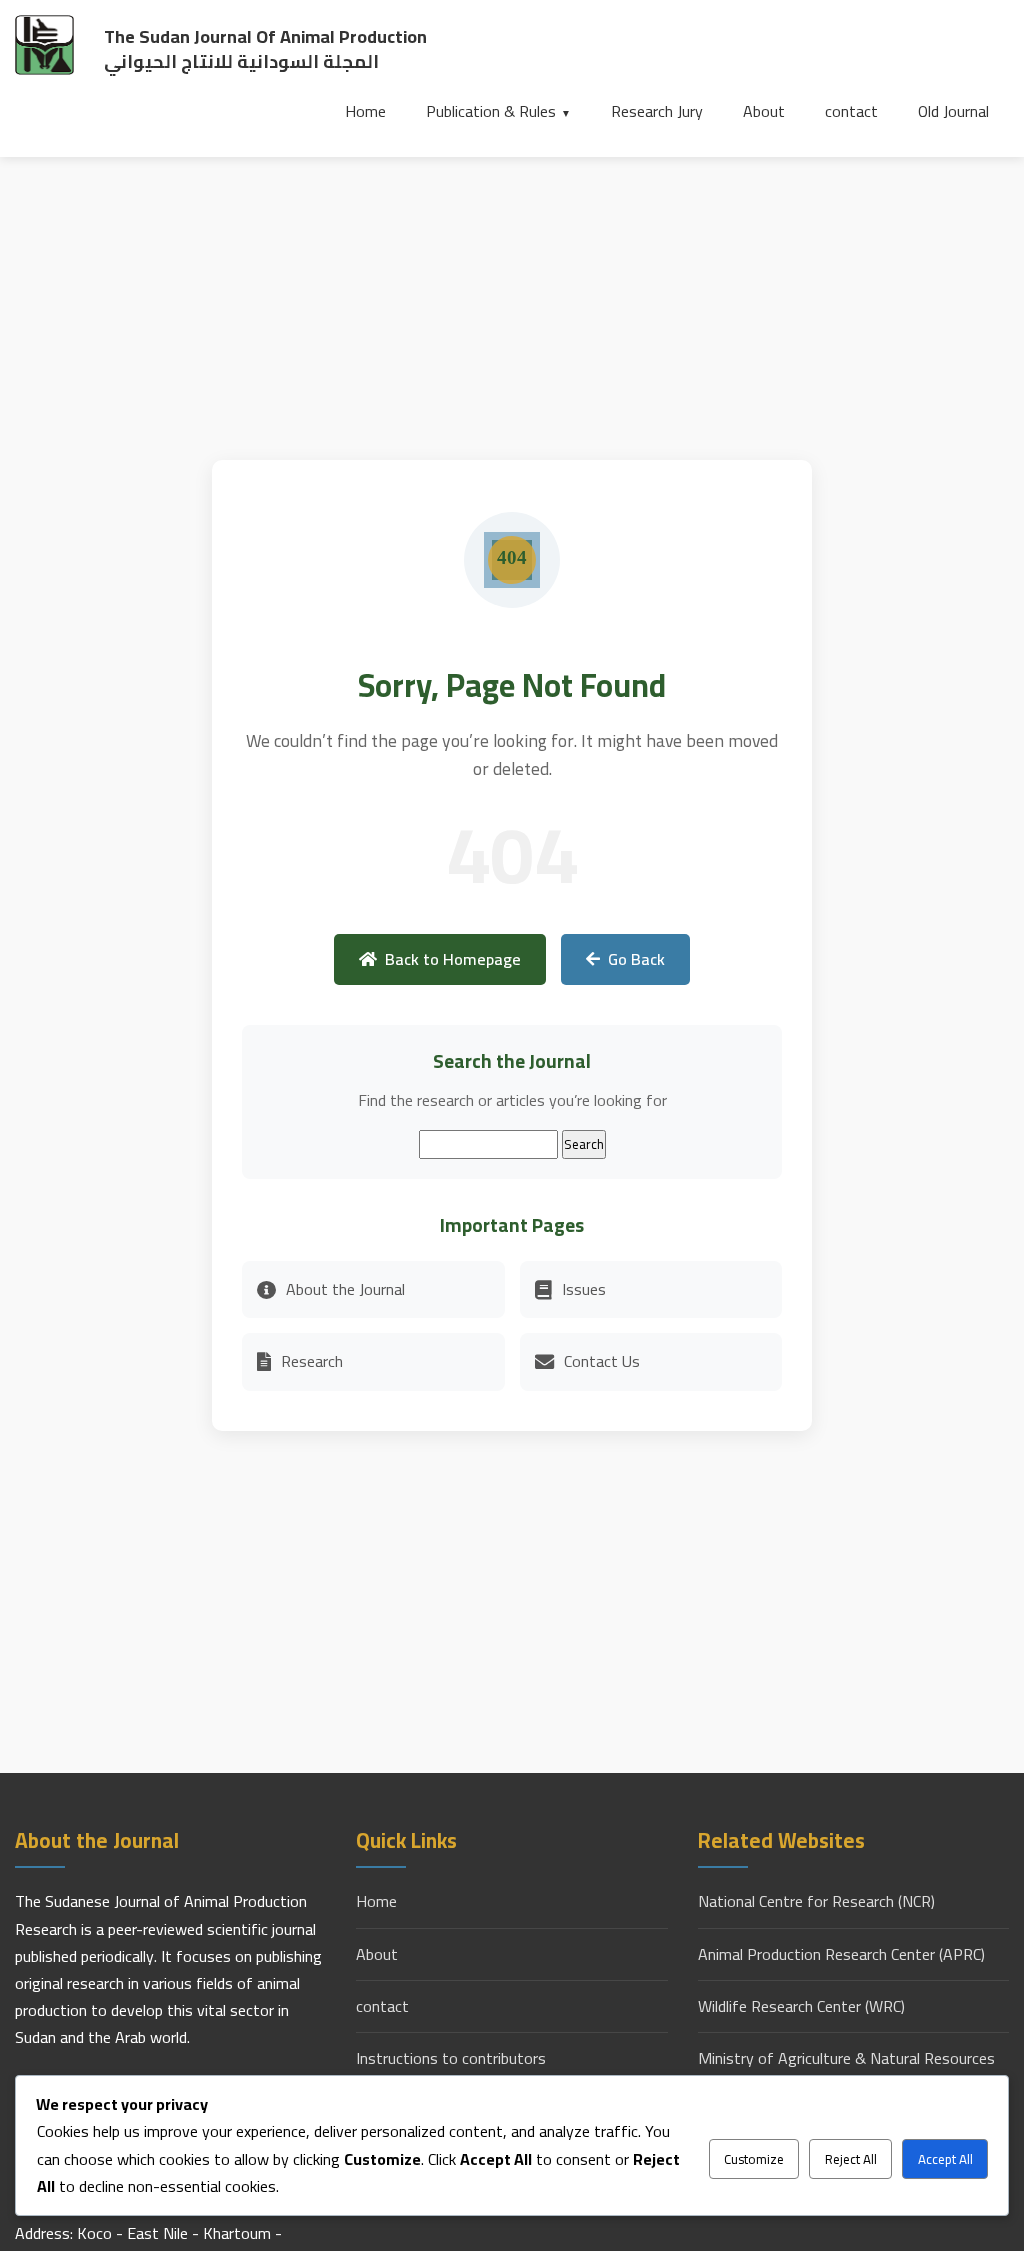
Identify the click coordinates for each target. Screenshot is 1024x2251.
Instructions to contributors (451, 2058)
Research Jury (657, 111)
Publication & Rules (491, 111)
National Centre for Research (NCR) (816, 1901)
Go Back (636, 959)
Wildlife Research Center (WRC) (801, 2006)
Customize (754, 2159)
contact (851, 111)
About (764, 111)
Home (365, 111)
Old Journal (953, 111)
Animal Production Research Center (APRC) (841, 1954)
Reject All (851, 2159)
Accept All (945, 2159)
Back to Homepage (453, 959)
